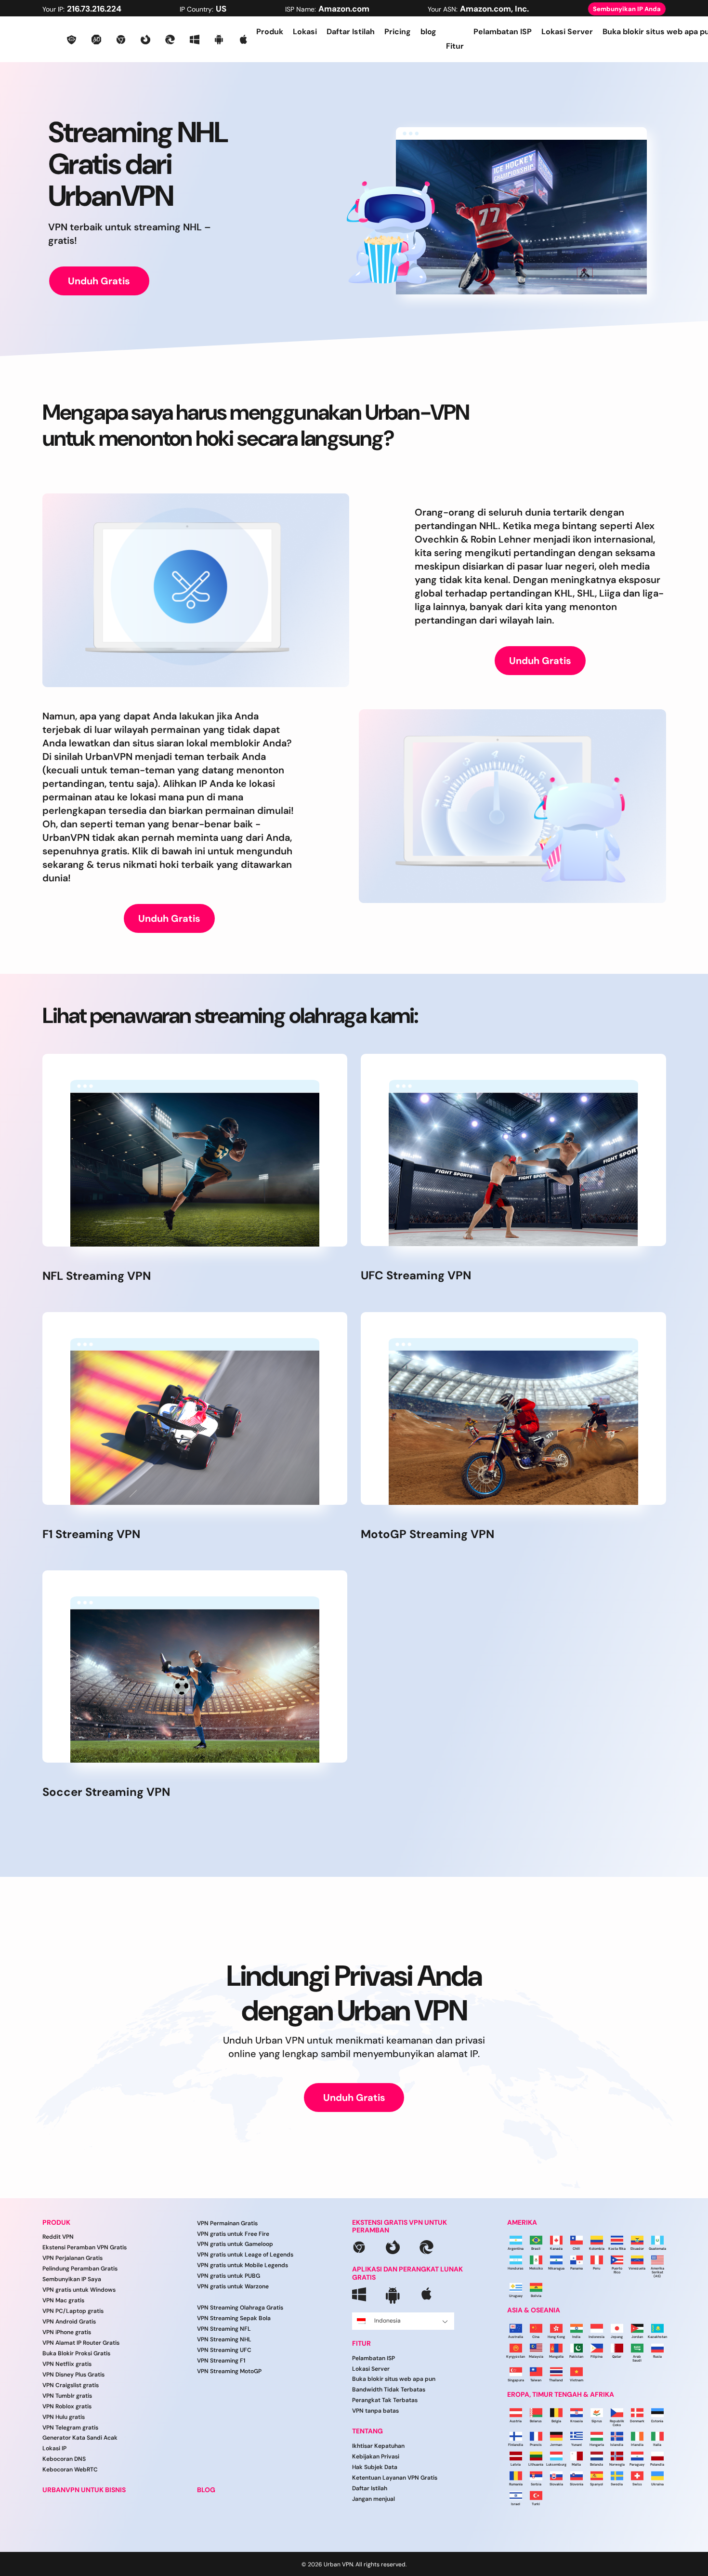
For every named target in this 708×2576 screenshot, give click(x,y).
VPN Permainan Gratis (227, 2223)
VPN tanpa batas (375, 2411)
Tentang (367, 2431)
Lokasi (305, 32)
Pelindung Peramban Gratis (80, 2269)
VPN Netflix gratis (67, 2364)
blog (428, 32)
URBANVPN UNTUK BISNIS (84, 2490)
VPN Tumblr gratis (67, 2396)
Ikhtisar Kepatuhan (378, 2446)
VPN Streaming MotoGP (229, 2371)
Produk (270, 32)
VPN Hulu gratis (64, 2417)
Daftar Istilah (351, 32)
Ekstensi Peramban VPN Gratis (85, 2247)
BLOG (206, 2490)
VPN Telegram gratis (70, 2428)
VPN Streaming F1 (221, 2361)
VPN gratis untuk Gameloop (235, 2244)
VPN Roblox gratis (67, 2406)
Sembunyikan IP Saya (72, 2279)
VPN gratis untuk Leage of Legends (245, 2255)
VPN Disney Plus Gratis (73, 2375)
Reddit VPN (58, 2237)
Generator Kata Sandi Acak (80, 2438)
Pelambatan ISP (503, 32)
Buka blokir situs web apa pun (394, 2379)
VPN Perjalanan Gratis (72, 2258)
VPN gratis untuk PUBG (229, 2276)
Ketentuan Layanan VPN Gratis (395, 2478)
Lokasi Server (567, 32)
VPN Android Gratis (69, 2322)
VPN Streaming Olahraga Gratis (240, 2308)
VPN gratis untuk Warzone (233, 2286)
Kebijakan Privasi (376, 2456)
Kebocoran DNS (64, 2459)
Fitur (361, 2344)
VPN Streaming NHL (224, 2339)
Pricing (398, 32)
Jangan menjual (374, 2499)
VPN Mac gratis (63, 2300)
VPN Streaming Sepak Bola (234, 2318)
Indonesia (387, 2321)
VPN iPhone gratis (67, 2332)
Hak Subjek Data (375, 2467)
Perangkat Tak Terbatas (385, 2400)
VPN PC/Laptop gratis (73, 2311)
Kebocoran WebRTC (70, 2470)
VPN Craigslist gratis (71, 2385)
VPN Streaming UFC (224, 2350)
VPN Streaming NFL (224, 2329)
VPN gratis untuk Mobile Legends (243, 2265)
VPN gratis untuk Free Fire (233, 2234)
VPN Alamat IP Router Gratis (81, 2343)
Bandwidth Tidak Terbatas (389, 2390)
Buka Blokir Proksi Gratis (76, 2353)
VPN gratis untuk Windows (79, 2290)
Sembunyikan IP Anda (627, 9)
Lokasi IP (54, 2448)
